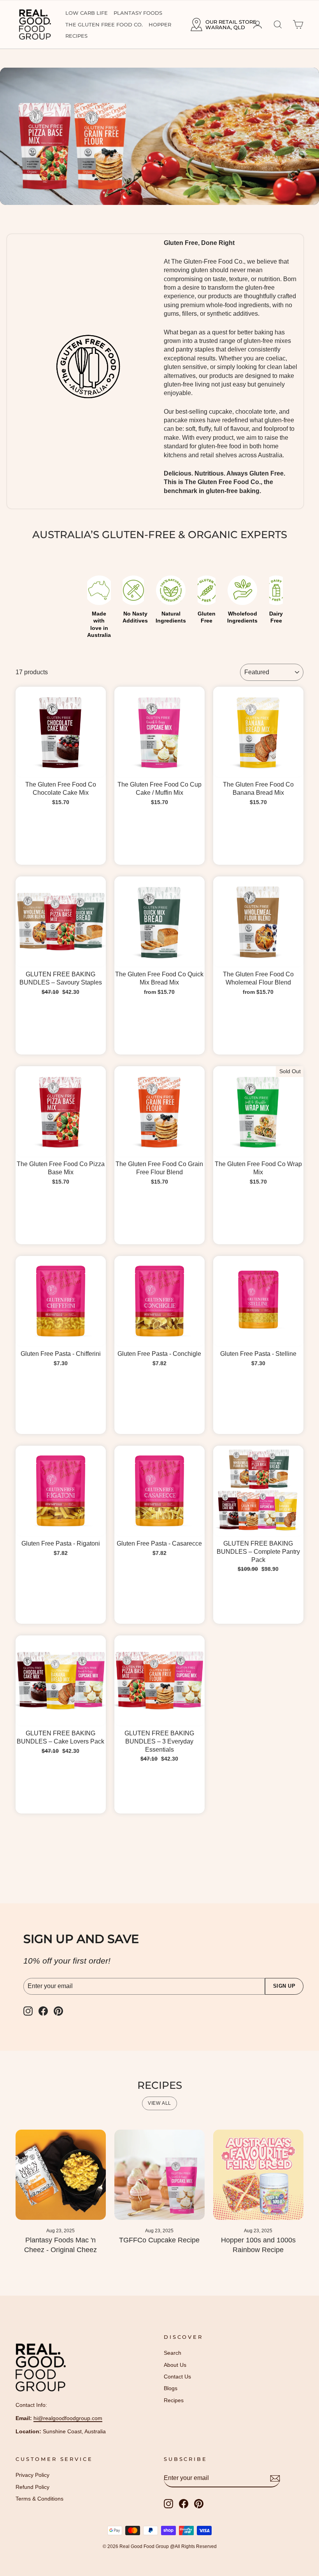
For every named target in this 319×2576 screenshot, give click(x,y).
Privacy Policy (32, 2475)
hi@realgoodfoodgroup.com (68, 2418)
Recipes (76, 36)
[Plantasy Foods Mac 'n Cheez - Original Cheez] (61, 2175)
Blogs (171, 2388)
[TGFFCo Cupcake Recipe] (159, 2175)
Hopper (160, 24)
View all (159, 2103)
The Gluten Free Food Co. (104, 24)
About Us (175, 2365)
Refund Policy (32, 2487)
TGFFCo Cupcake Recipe (159, 2240)
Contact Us (177, 2377)
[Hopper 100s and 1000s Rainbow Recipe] (258, 2175)
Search (173, 2353)
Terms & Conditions (39, 2499)
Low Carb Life (87, 13)
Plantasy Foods (138, 13)
